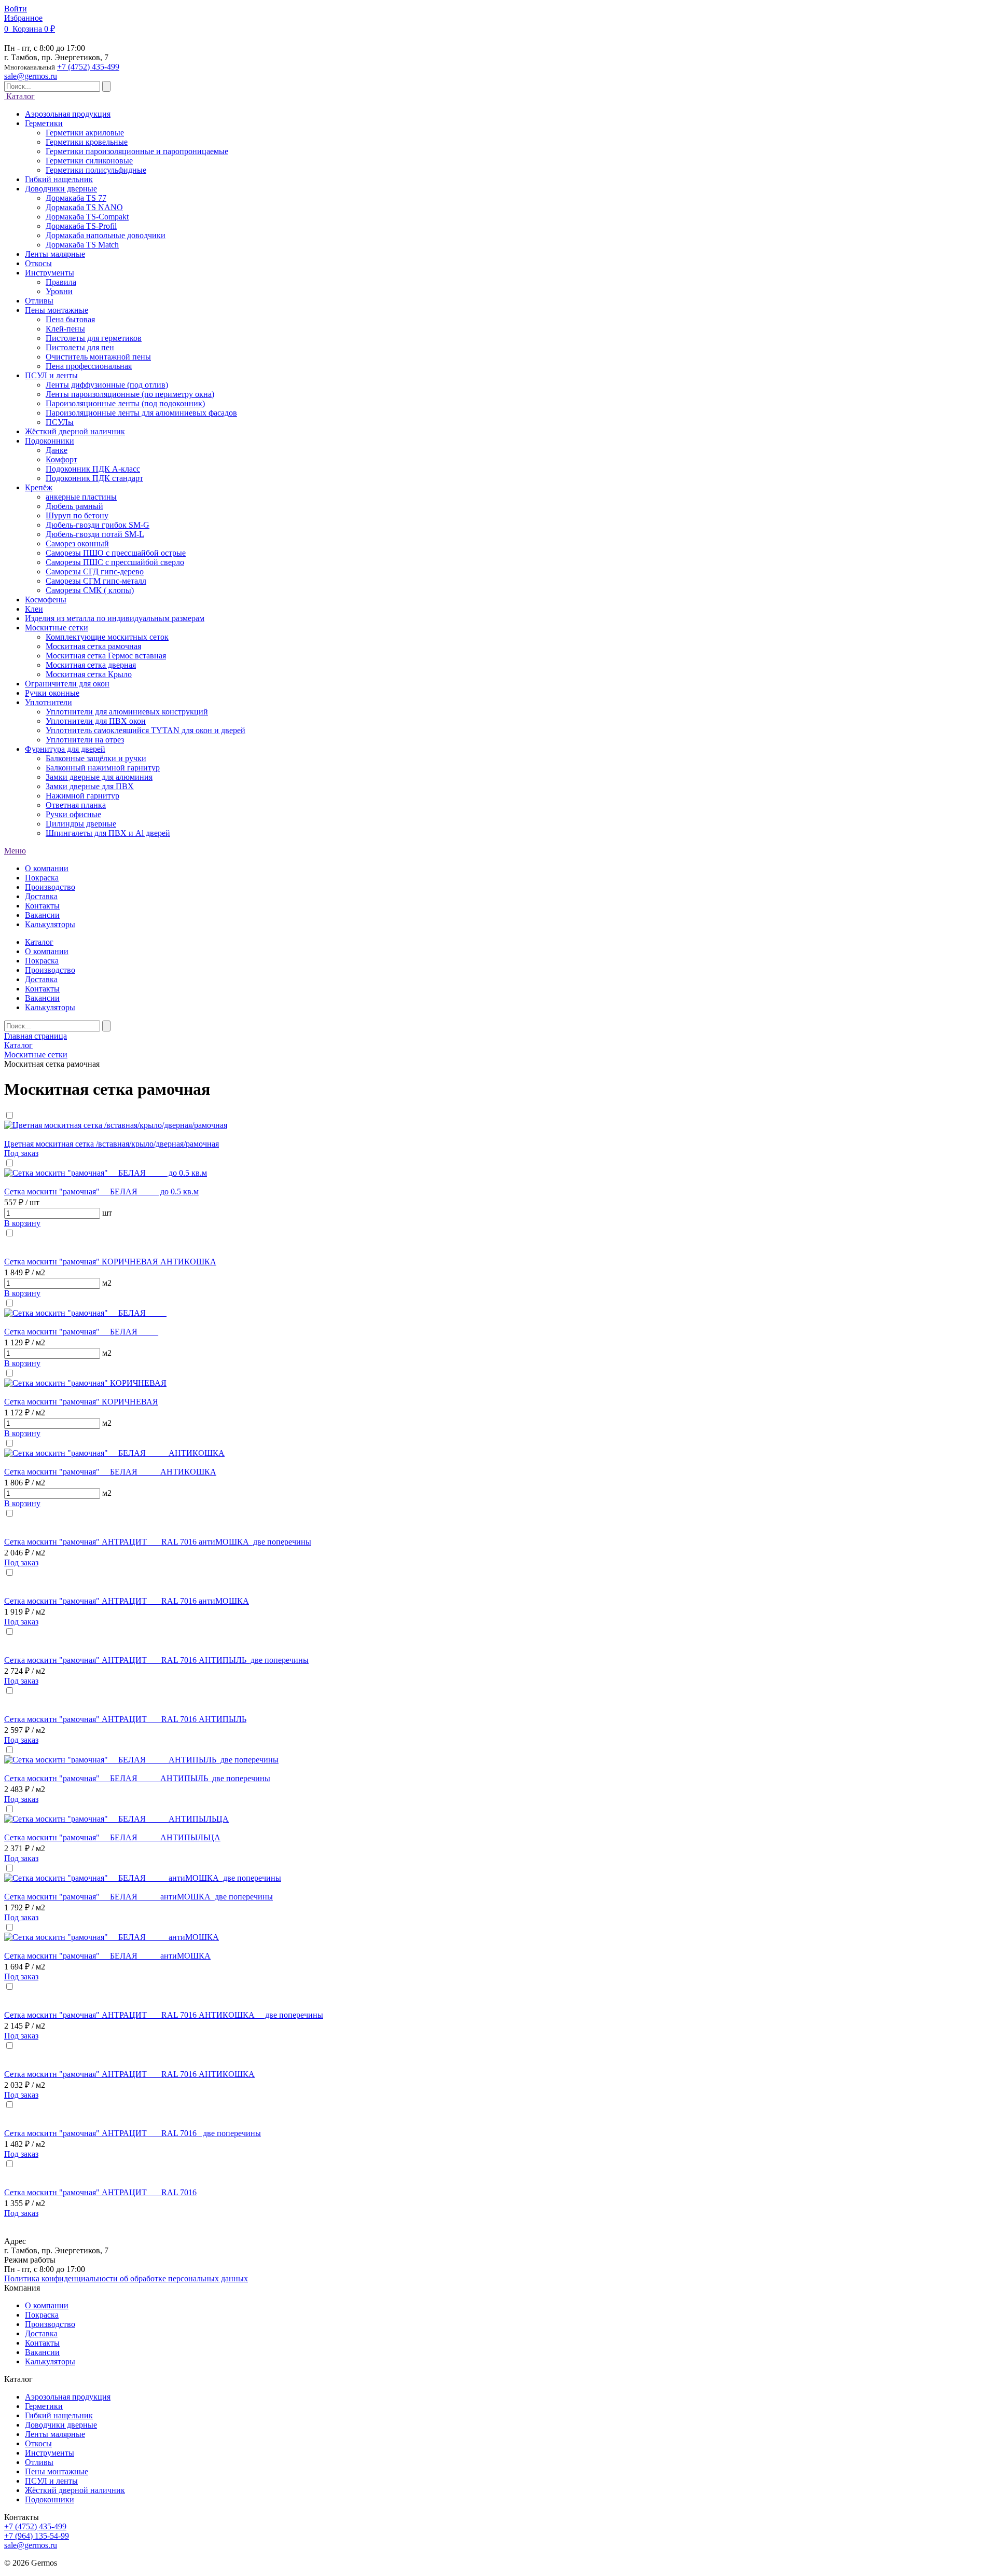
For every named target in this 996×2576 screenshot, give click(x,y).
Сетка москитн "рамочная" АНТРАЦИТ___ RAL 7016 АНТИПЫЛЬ (125, 1719)
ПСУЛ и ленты (51, 2481)
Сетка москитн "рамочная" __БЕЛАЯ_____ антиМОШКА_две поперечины (139, 1897)
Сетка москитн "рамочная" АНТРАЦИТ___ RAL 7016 (100, 2192)
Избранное (23, 18)
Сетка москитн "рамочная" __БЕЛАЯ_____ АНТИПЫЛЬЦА (112, 1837)
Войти (16, 9)
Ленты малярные (55, 2434)
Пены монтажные (57, 2471)
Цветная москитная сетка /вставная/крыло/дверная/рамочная (112, 1144)
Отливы (39, 2462)
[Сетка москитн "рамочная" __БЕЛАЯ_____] (85, 1313)
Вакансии (42, 915)
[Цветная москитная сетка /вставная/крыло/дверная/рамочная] (116, 1125)
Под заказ (21, 1153)
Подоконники (50, 2499)
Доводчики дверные (61, 2425)
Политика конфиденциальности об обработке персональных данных (126, 2278)
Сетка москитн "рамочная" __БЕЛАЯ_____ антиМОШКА (107, 1956)
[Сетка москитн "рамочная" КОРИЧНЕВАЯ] (85, 1383)
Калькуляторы (50, 924)
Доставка (41, 896)
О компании (47, 868)
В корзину (22, 1223)
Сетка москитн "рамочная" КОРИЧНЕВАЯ (81, 1402)
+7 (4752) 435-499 (88, 67)
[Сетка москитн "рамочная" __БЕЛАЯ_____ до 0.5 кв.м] (106, 1173)
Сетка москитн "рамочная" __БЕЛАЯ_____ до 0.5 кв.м (101, 1191)
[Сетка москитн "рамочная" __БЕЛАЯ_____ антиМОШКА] (112, 1937)
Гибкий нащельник (59, 2415)
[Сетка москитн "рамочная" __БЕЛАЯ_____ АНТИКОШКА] (114, 1453)
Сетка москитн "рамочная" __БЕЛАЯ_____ (81, 1332)
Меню (15, 851)
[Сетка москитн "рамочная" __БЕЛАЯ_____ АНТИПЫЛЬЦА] (116, 1819)
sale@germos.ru (31, 76)
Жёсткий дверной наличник (75, 2490)
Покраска (42, 878)
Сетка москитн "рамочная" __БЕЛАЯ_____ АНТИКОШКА (110, 1472)
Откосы (38, 2443)
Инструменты (50, 2453)
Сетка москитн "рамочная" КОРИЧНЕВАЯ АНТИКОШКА (110, 1262)
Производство (50, 887)
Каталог (19, 96)
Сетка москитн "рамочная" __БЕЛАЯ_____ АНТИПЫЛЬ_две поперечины (137, 1778)
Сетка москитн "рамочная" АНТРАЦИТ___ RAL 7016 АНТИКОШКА (129, 2074)
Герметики (44, 2406)
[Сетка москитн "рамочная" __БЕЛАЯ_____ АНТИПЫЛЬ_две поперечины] (141, 1760)
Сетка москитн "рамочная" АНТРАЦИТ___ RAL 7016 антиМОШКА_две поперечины (158, 1542)
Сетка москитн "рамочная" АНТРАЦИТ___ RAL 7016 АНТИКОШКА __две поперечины (164, 2015)
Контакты (42, 906)
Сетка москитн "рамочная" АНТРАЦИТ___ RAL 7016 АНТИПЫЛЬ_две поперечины (156, 1660)
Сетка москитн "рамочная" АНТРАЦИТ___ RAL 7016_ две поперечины (133, 2133)
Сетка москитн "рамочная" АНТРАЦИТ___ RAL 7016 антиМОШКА (127, 1601)
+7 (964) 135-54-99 (37, 2536)
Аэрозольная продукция (68, 2397)
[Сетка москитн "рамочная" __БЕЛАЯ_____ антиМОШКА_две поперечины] (143, 1878)
